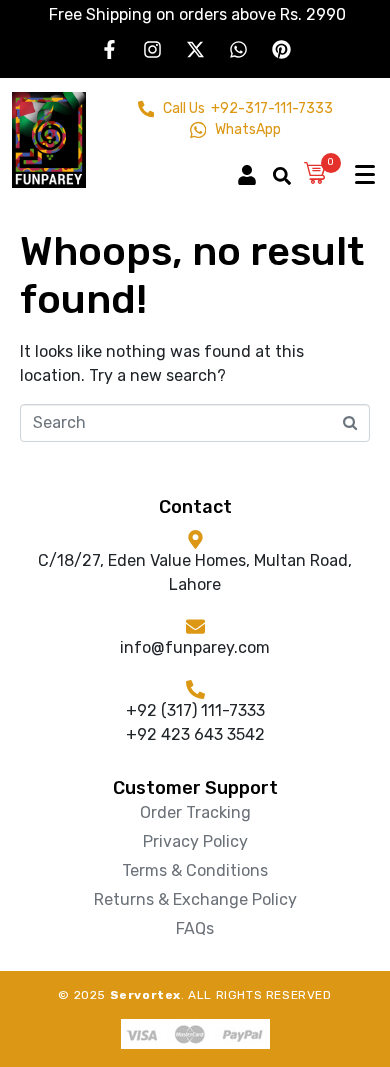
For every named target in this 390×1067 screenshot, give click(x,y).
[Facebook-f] (109, 49)
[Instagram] (152, 49)
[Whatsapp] (238, 49)
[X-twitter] (195, 49)
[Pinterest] (281, 49)
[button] (254, 166)
